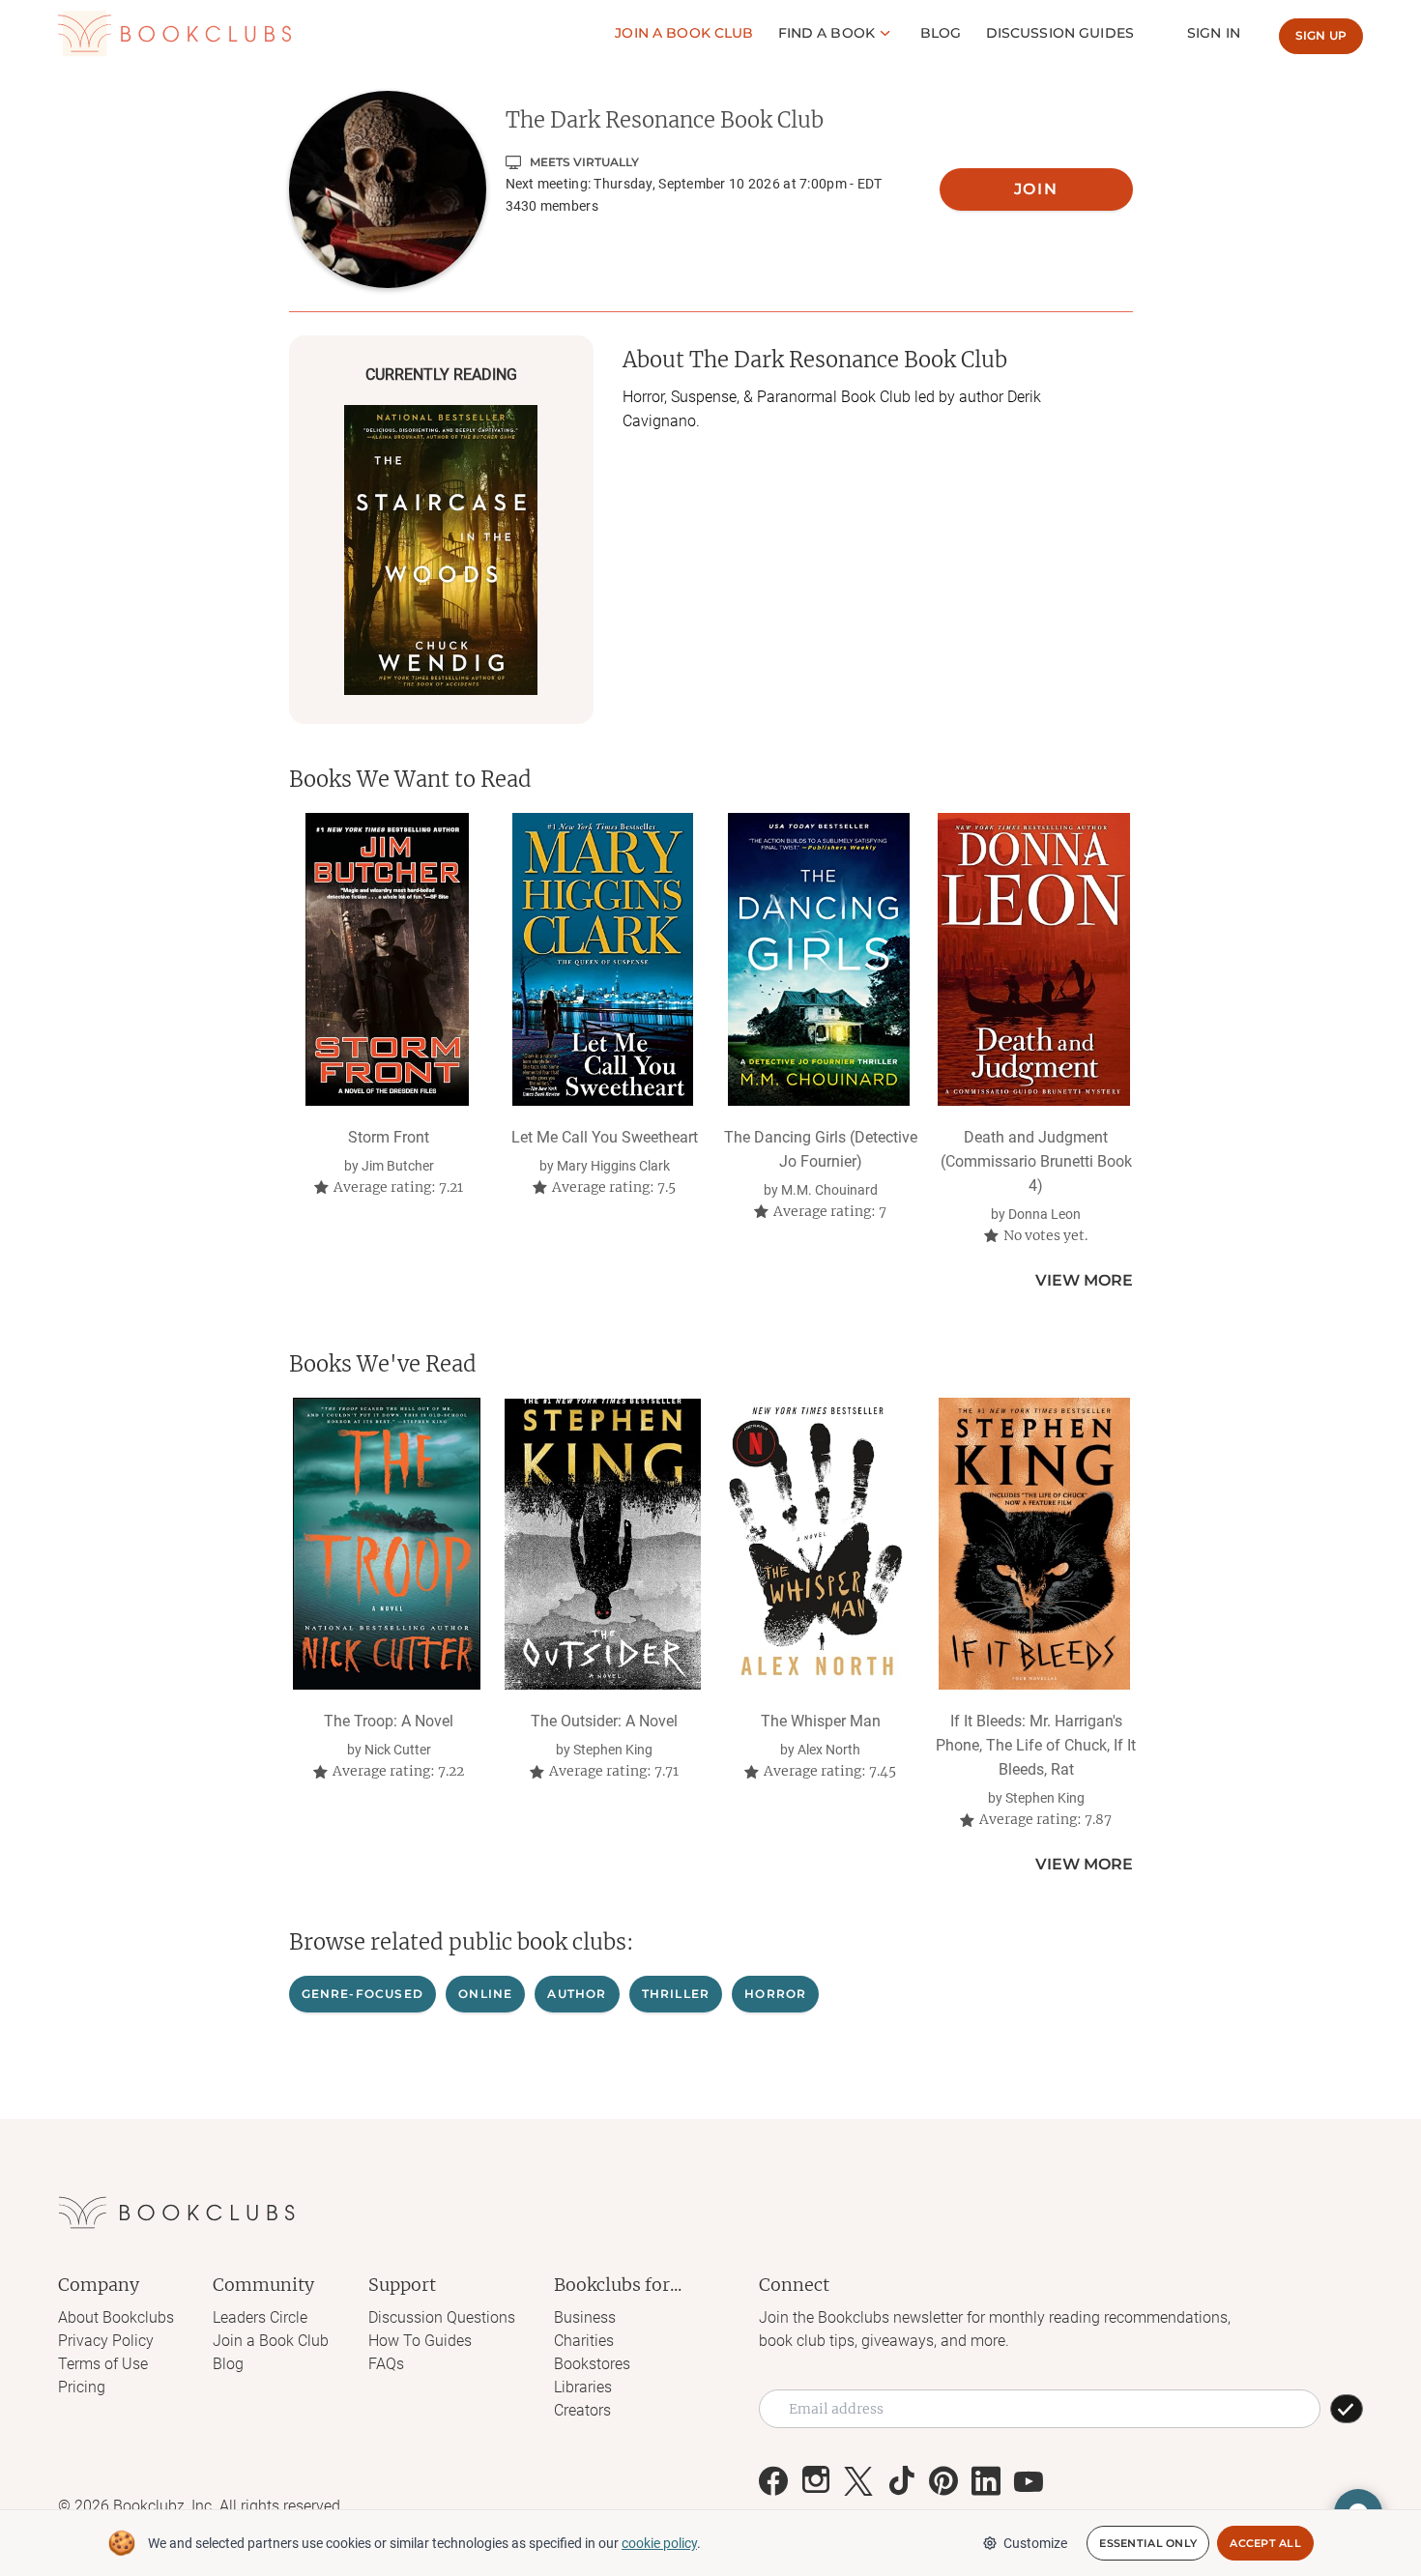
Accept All (1265, 2543)
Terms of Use (103, 2364)
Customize (1035, 2543)
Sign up (1321, 35)
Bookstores (592, 2364)
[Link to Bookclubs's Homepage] (174, 34)
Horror (775, 1994)
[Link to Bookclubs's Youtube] (1029, 2481)
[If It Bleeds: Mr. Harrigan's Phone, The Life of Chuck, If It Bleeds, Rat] (1034, 1544)
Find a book (827, 33)
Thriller (676, 1994)
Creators (582, 2410)
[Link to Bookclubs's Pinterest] (943, 2481)
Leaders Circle (260, 2317)
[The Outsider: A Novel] (603, 1544)
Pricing (82, 2387)
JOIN (1036, 189)
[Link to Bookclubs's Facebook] (773, 2481)
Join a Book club (684, 33)
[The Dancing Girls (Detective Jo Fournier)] (818, 959)
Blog (941, 33)
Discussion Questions (442, 2317)
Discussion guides (1060, 33)
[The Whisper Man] (818, 1544)
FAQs (386, 2364)
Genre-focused (363, 1994)
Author (577, 1994)
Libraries (583, 2387)
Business (585, 2317)
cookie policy (659, 2543)
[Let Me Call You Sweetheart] (603, 959)
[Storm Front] (387, 959)
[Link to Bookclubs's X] (858, 2481)
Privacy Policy (106, 2341)
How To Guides (420, 2341)
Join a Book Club (271, 2341)
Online (485, 1994)
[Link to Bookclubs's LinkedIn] (986, 2481)
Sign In (1214, 33)
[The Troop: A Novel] (387, 1544)
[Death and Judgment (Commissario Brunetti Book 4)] (1034, 959)
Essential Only (1148, 2543)
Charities (584, 2341)
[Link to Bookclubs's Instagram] (816, 2481)
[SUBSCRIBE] (1347, 2409)
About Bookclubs (116, 2317)
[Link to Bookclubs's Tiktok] (901, 2481)
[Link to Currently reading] (441, 550)
